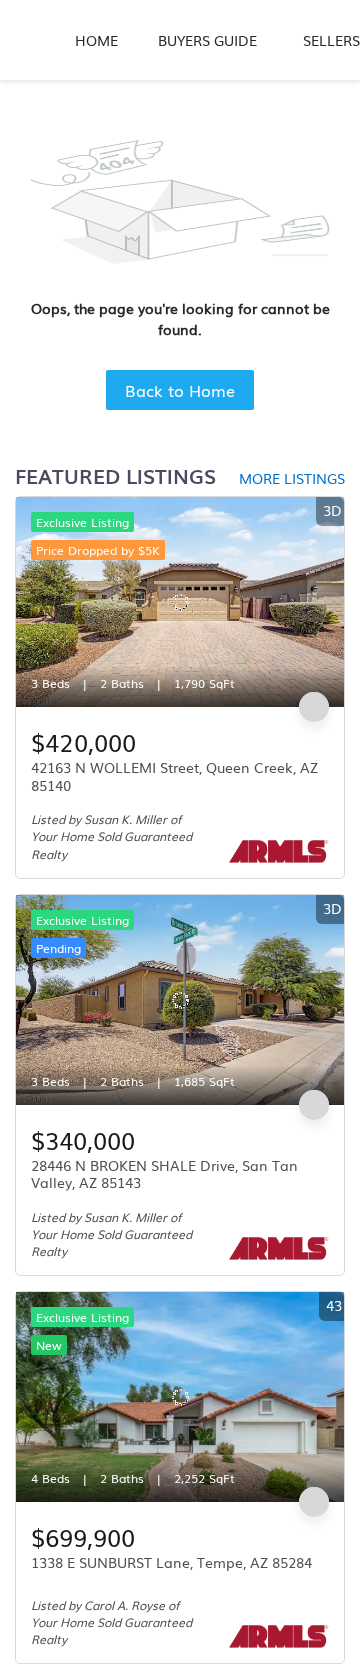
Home (96, 40)
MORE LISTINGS (292, 478)
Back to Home (180, 390)
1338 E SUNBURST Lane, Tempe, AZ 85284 (171, 1562)
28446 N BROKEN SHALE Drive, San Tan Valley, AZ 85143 (164, 1174)
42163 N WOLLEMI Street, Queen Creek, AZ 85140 (174, 776)
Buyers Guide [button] (207, 40)
